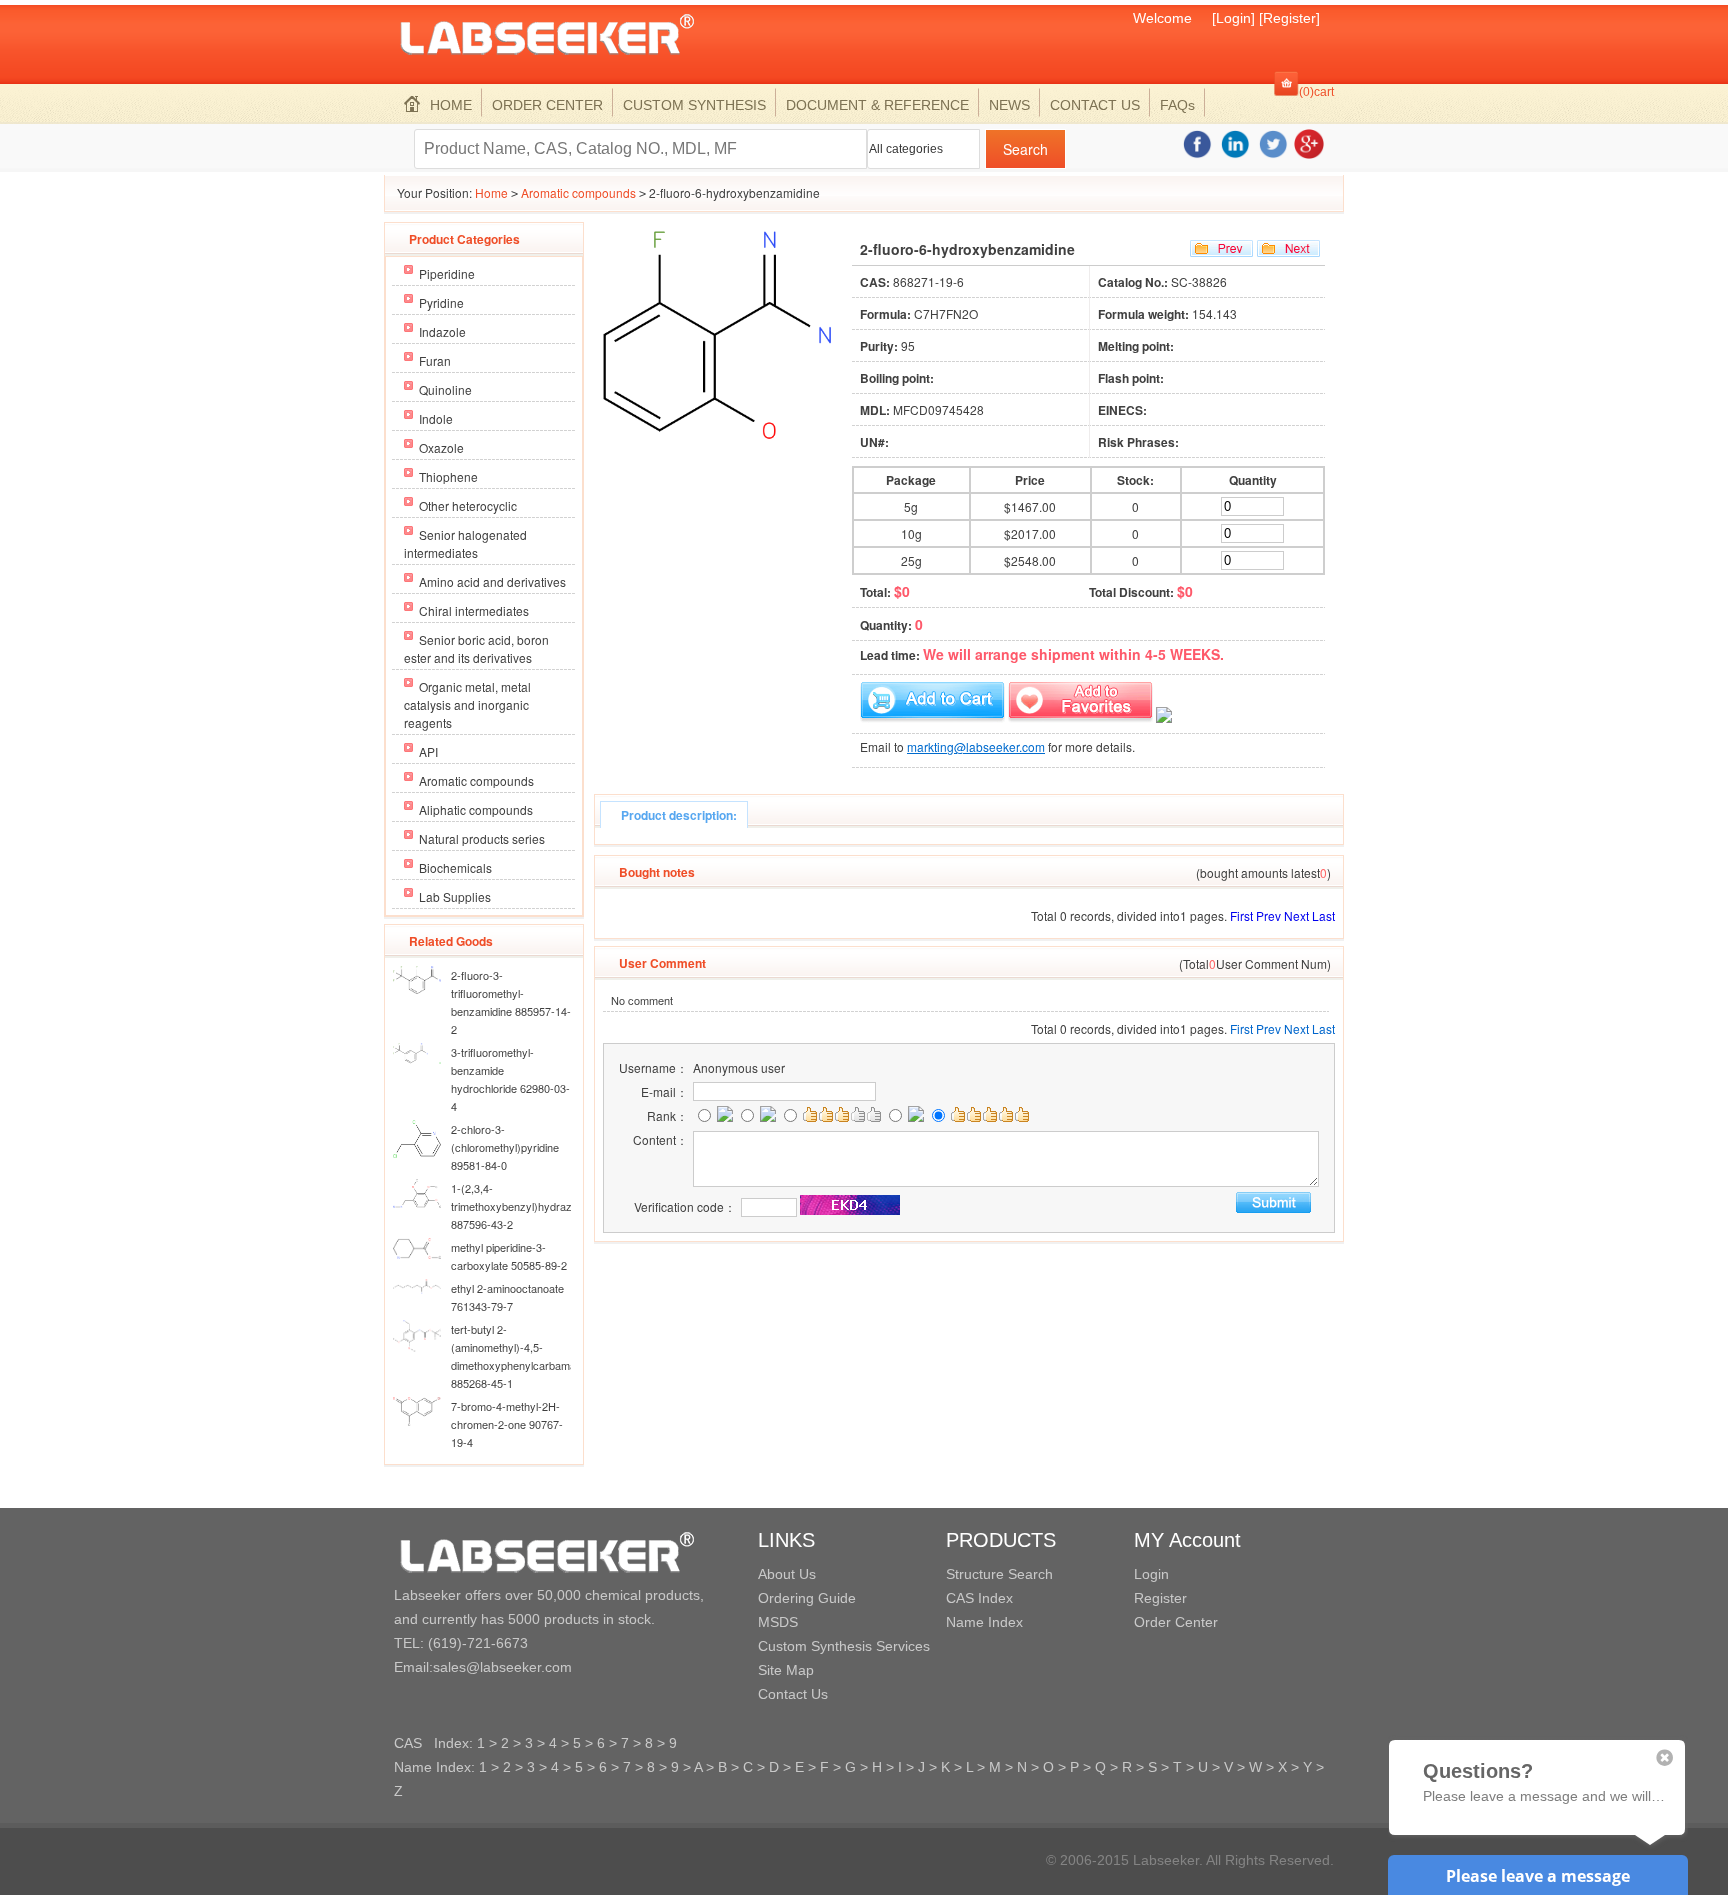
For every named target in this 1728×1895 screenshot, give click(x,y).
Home (491, 192)
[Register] (1289, 18)
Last (1323, 915)
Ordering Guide (807, 1598)
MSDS (778, 1622)
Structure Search (999, 1574)
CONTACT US (1095, 105)
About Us (787, 1574)
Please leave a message (1538, 1876)
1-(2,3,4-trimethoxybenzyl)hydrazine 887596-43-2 (518, 1206)
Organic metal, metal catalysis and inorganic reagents (467, 704)
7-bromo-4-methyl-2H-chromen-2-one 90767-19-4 (507, 1424)
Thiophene (448, 476)
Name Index (984, 1622)
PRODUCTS (1001, 1540)
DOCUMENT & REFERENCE (877, 105)
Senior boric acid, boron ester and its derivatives (476, 648)
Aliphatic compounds (476, 809)
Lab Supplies (455, 896)
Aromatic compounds (578, 192)
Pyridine (441, 302)
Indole (436, 418)
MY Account (1187, 1540)
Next (1296, 915)
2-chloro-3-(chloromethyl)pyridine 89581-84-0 (505, 1147)
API (428, 751)
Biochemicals (455, 867)
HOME (451, 105)
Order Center (1176, 1622)
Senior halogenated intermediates (465, 543)
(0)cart (1316, 92)
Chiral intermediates (474, 610)
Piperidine (447, 273)
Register (1160, 1598)
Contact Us (793, 1694)
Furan (435, 360)
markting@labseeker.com (976, 746)
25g (911, 560)
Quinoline (445, 389)
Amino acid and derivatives (492, 581)
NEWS (1009, 105)
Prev (1268, 915)
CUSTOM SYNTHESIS (694, 105)
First (1241, 915)
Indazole (442, 331)
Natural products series (482, 838)
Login (1151, 1574)
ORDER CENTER (547, 105)
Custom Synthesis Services (844, 1646)
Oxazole (441, 447)
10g (911, 533)
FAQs (1177, 105)
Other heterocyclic (468, 505)
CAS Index (979, 1598)
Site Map (786, 1670)
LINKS (786, 1540)
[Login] (1233, 18)
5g (911, 506)
